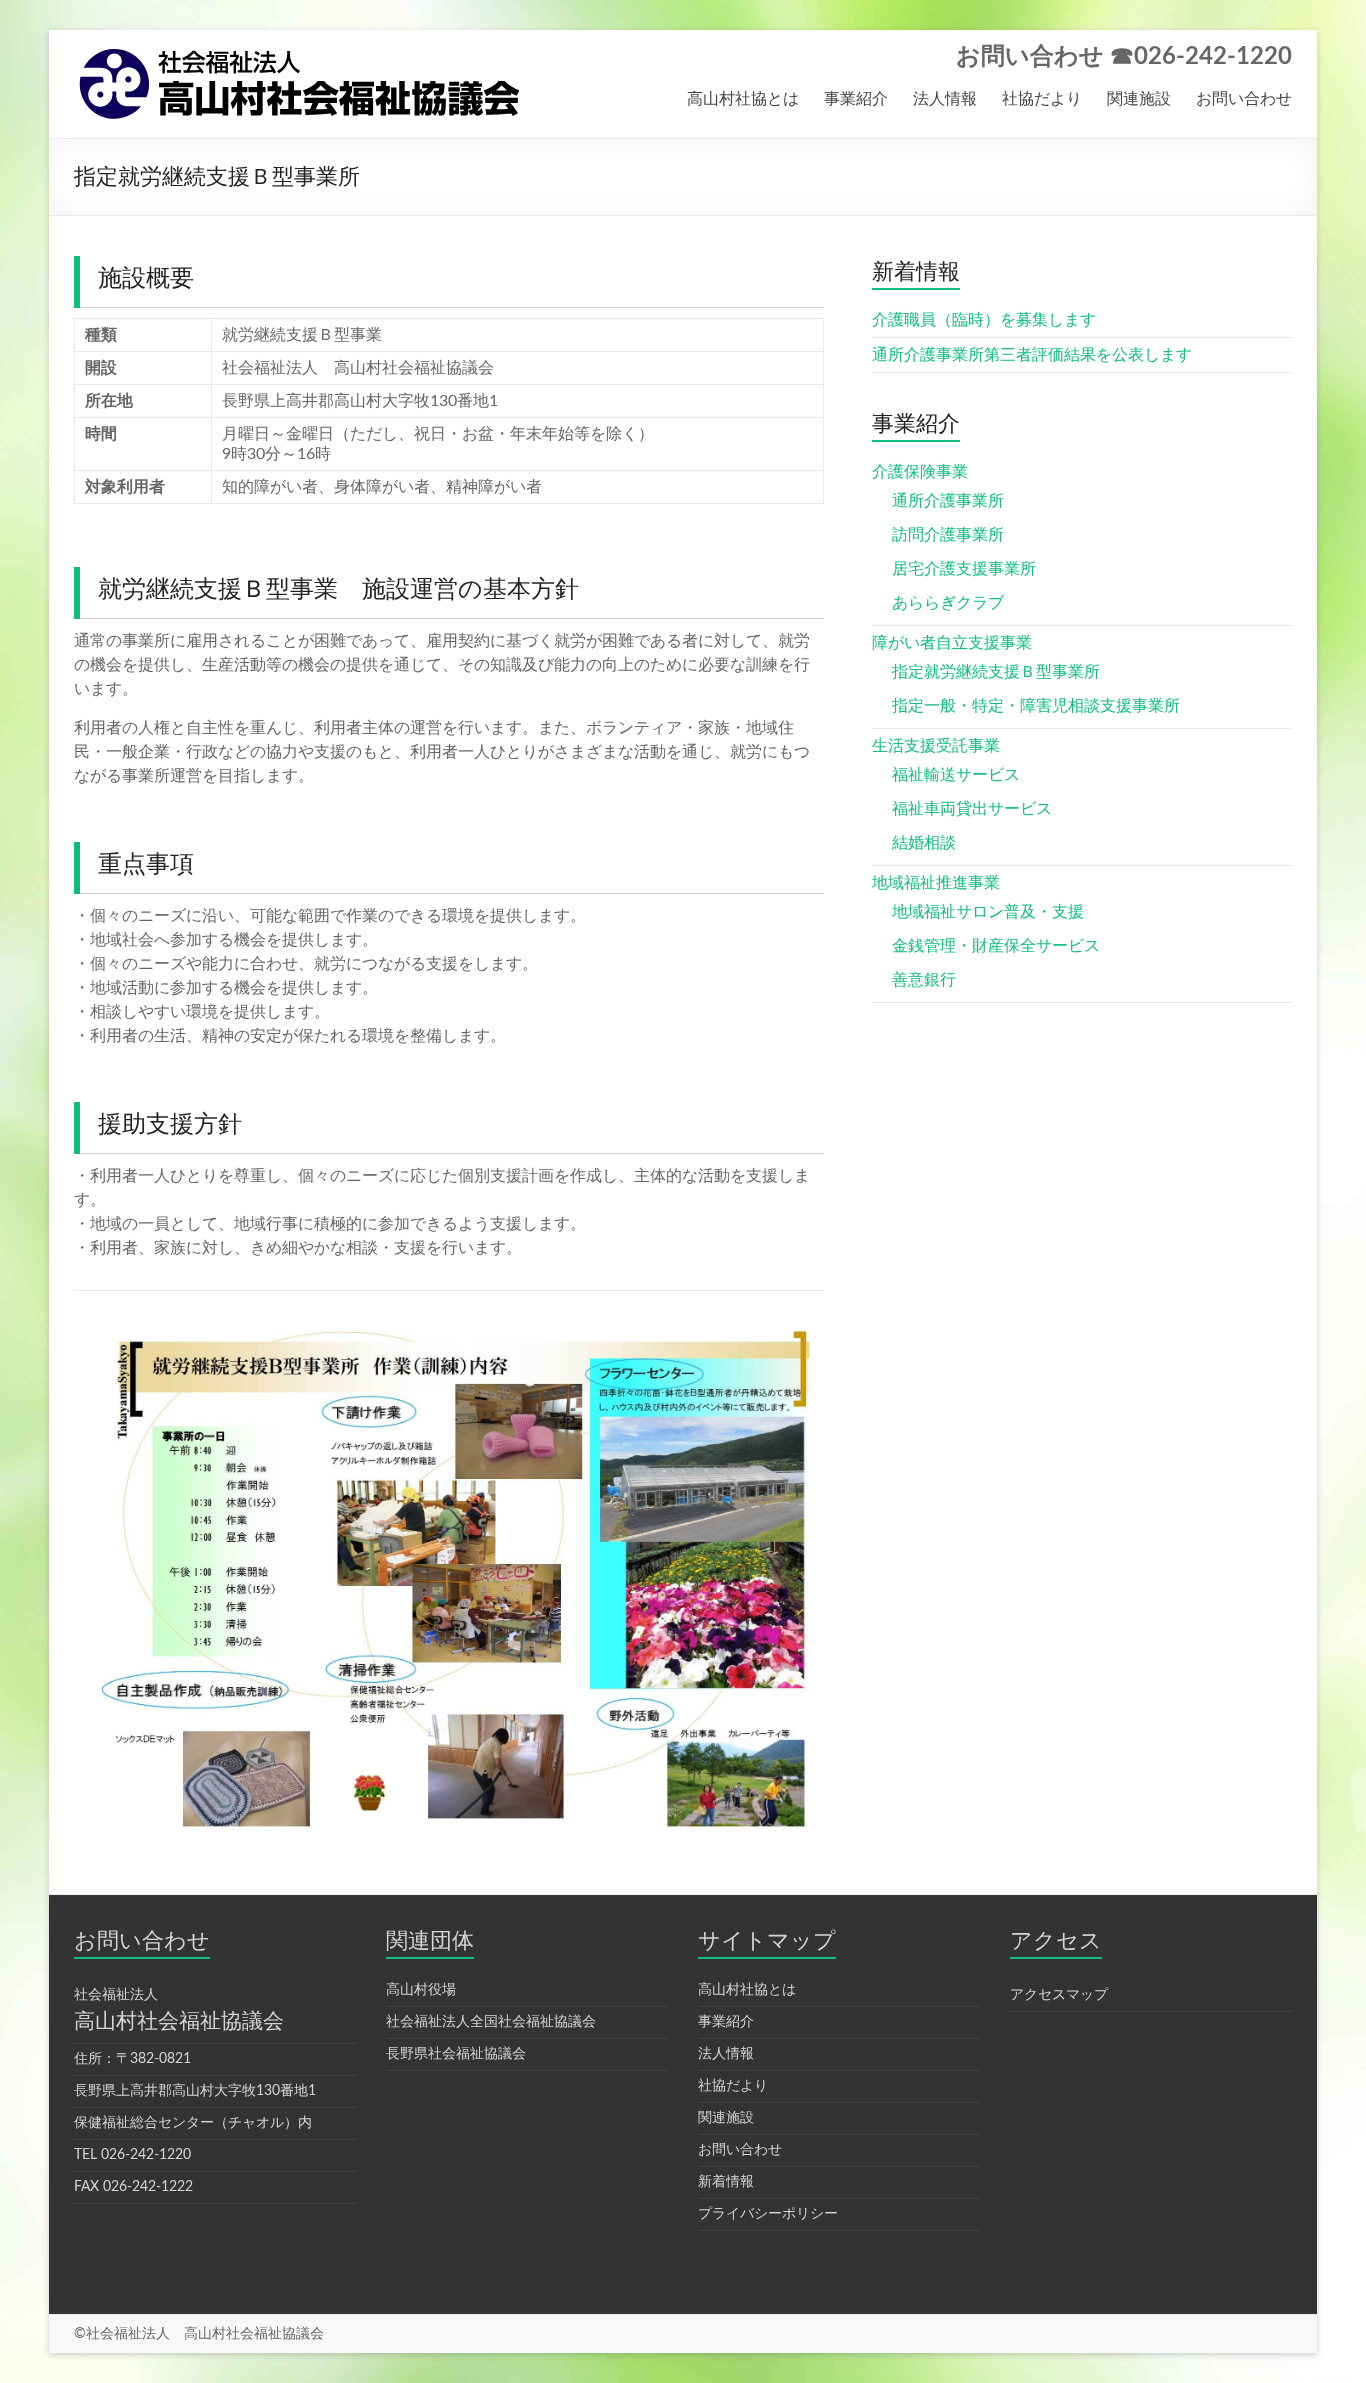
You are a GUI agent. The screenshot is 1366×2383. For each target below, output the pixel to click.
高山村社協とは (743, 99)
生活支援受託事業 (936, 746)
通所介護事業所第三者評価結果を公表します (1032, 355)
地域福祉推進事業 (936, 883)
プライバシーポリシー (768, 2214)
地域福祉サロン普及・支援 (988, 912)
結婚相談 (924, 843)
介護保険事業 (920, 472)
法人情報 (945, 99)
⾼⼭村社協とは (747, 1990)
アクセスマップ (1059, 1995)
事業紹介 (856, 99)
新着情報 (726, 2182)
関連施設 (1139, 99)
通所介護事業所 (948, 501)
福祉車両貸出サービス (972, 809)
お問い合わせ (1244, 99)
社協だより (1042, 99)
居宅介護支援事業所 (964, 569)
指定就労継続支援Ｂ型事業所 (996, 672)
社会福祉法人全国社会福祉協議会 (491, 2022)
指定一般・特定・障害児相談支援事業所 (1036, 706)
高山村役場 (421, 1990)
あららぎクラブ (948, 603)
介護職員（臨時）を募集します (984, 320)
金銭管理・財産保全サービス (996, 946)
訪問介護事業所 (948, 535)
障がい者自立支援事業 (952, 643)
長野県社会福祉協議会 (456, 2054)
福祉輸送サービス (956, 775)
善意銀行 (924, 980)
